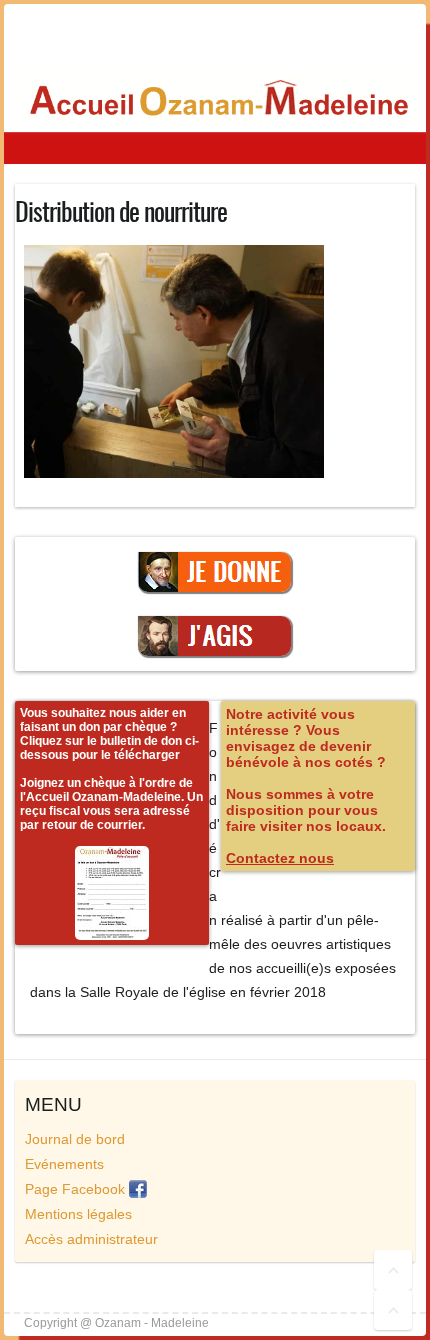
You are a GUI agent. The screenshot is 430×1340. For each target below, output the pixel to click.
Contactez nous (280, 858)
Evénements (64, 1164)
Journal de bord (75, 1139)
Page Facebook (77, 1189)
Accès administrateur (91, 1239)
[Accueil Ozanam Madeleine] (214, 98)
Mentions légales (78, 1214)
